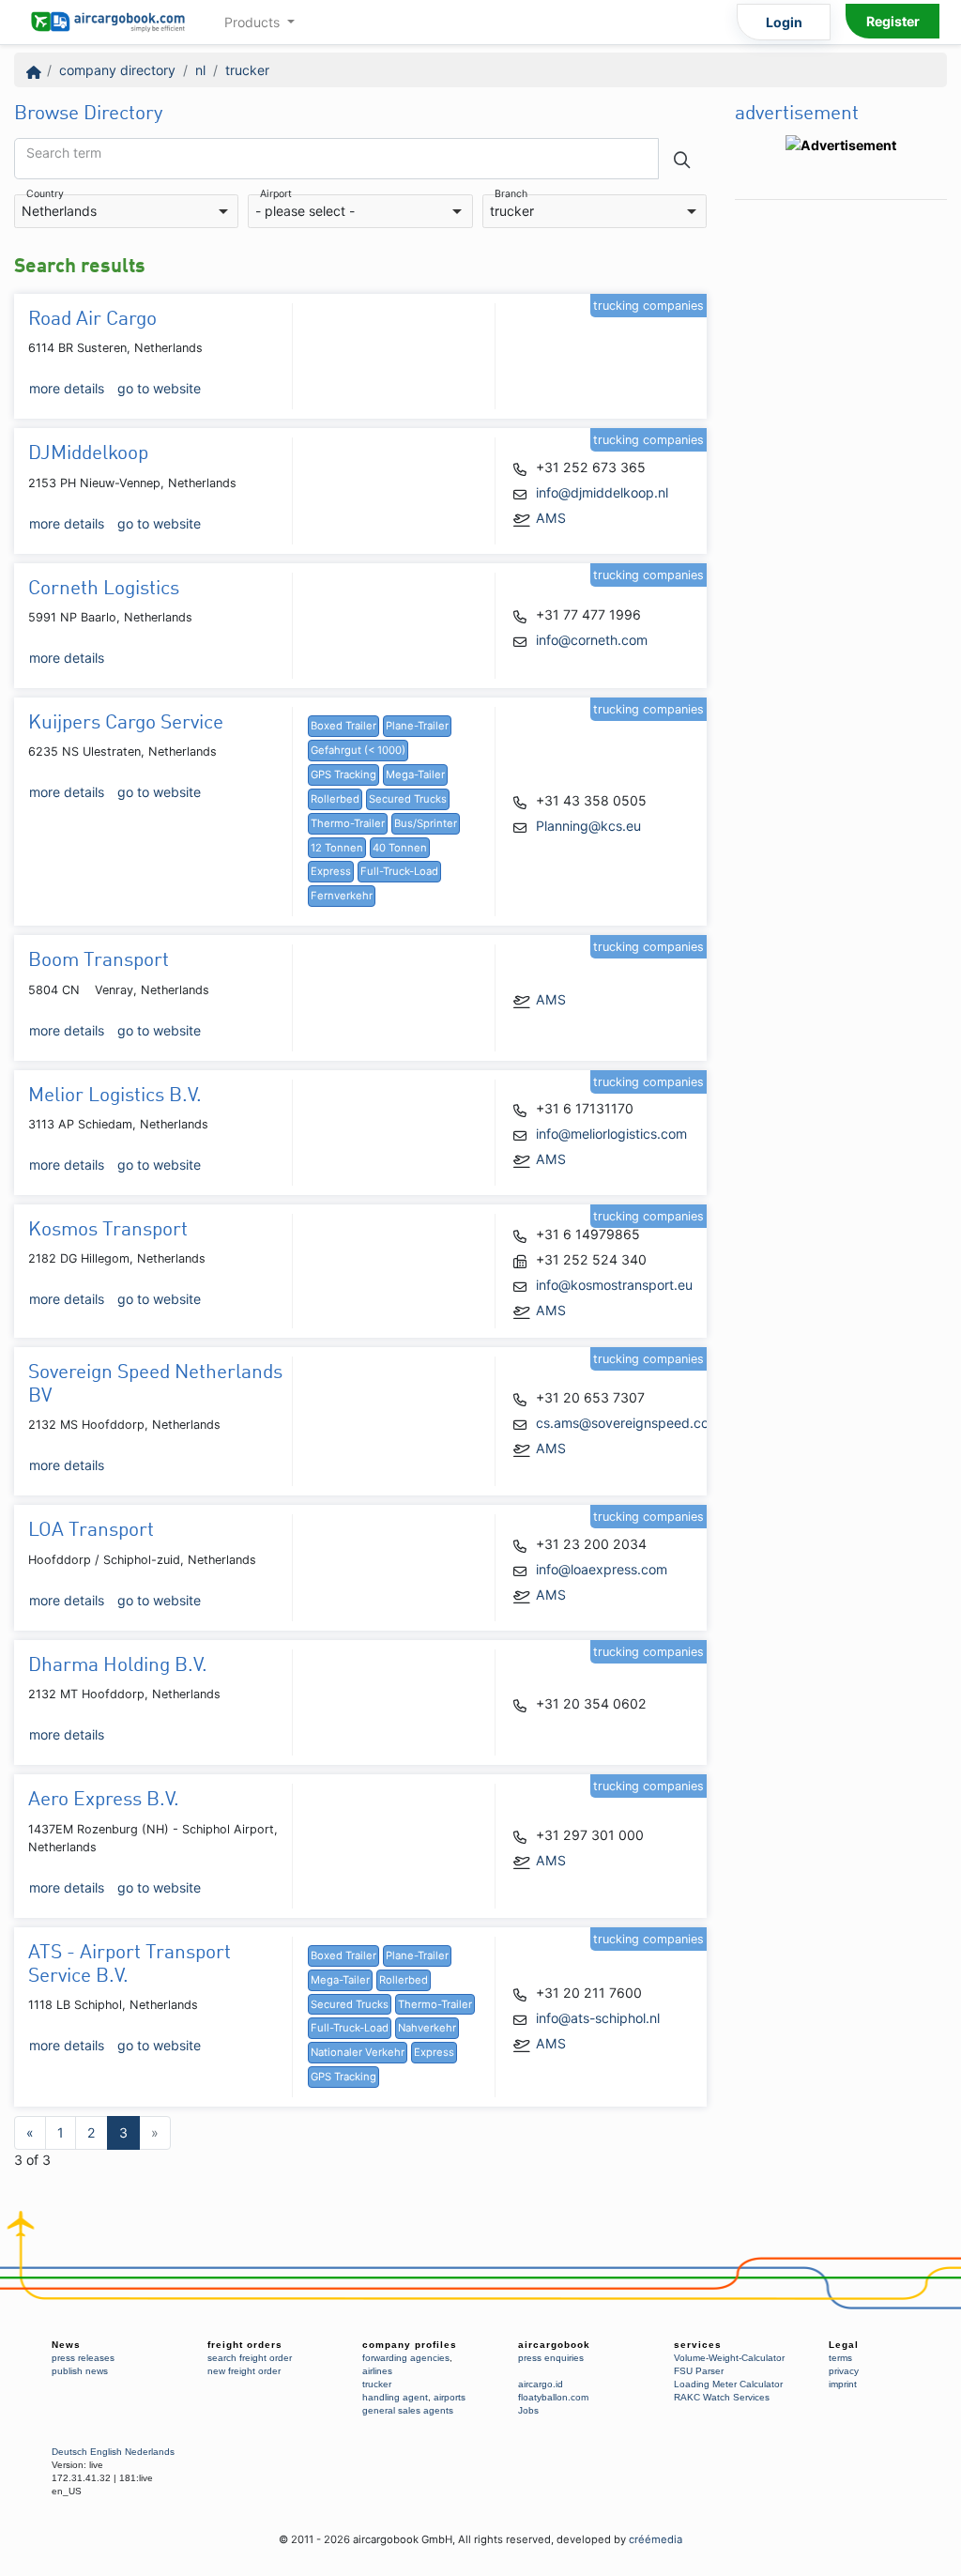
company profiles (410, 2345)
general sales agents (408, 2410)
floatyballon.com (553, 2397)
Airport (276, 195)
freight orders (245, 2345)
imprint (843, 2384)
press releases (83, 2358)
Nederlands (150, 2452)
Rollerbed (335, 799)
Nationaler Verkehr (358, 2052)
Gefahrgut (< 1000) (358, 750)
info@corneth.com (592, 640)
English (106, 2452)
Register (893, 21)
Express (331, 871)
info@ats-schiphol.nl (598, 2018)
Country (45, 195)
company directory (117, 70)
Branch (511, 195)
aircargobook (554, 2345)
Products (254, 22)
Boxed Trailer (343, 726)
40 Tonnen (400, 848)
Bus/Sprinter (426, 823)
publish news (80, 2371)
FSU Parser (699, 2371)
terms (840, 2358)
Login (784, 22)
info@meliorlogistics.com (611, 1134)
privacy (844, 2371)
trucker (247, 70)
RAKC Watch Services (722, 2397)
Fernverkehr (342, 896)
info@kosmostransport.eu (614, 1285)
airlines (377, 2371)
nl (200, 70)
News (66, 2345)
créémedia (656, 2539)
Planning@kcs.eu (588, 826)
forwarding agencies (406, 2358)
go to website (159, 388)
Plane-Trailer (417, 726)
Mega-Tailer (415, 774)
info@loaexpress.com (602, 1569)
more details (67, 388)
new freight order (244, 2371)
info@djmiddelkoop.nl (602, 492)
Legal (844, 2345)
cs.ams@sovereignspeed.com (628, 1423)
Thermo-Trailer (348, 823)
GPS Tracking (343, 774)
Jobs (528, 2410)
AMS (551, 518)
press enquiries (551, 2358)
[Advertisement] (841, 491)
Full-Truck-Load (399, 871)
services (698, 2345)
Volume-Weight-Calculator (729, 2358)
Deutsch (69, 2452)
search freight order (250, 2358)
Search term (64, 153)
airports (450, 2397)
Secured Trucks (408, 799)
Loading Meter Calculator (728, 2384)
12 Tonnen (337, 848)
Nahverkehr (427, 2028)
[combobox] (126, 212)
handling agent (395, 2397)
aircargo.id (541, 2384)
